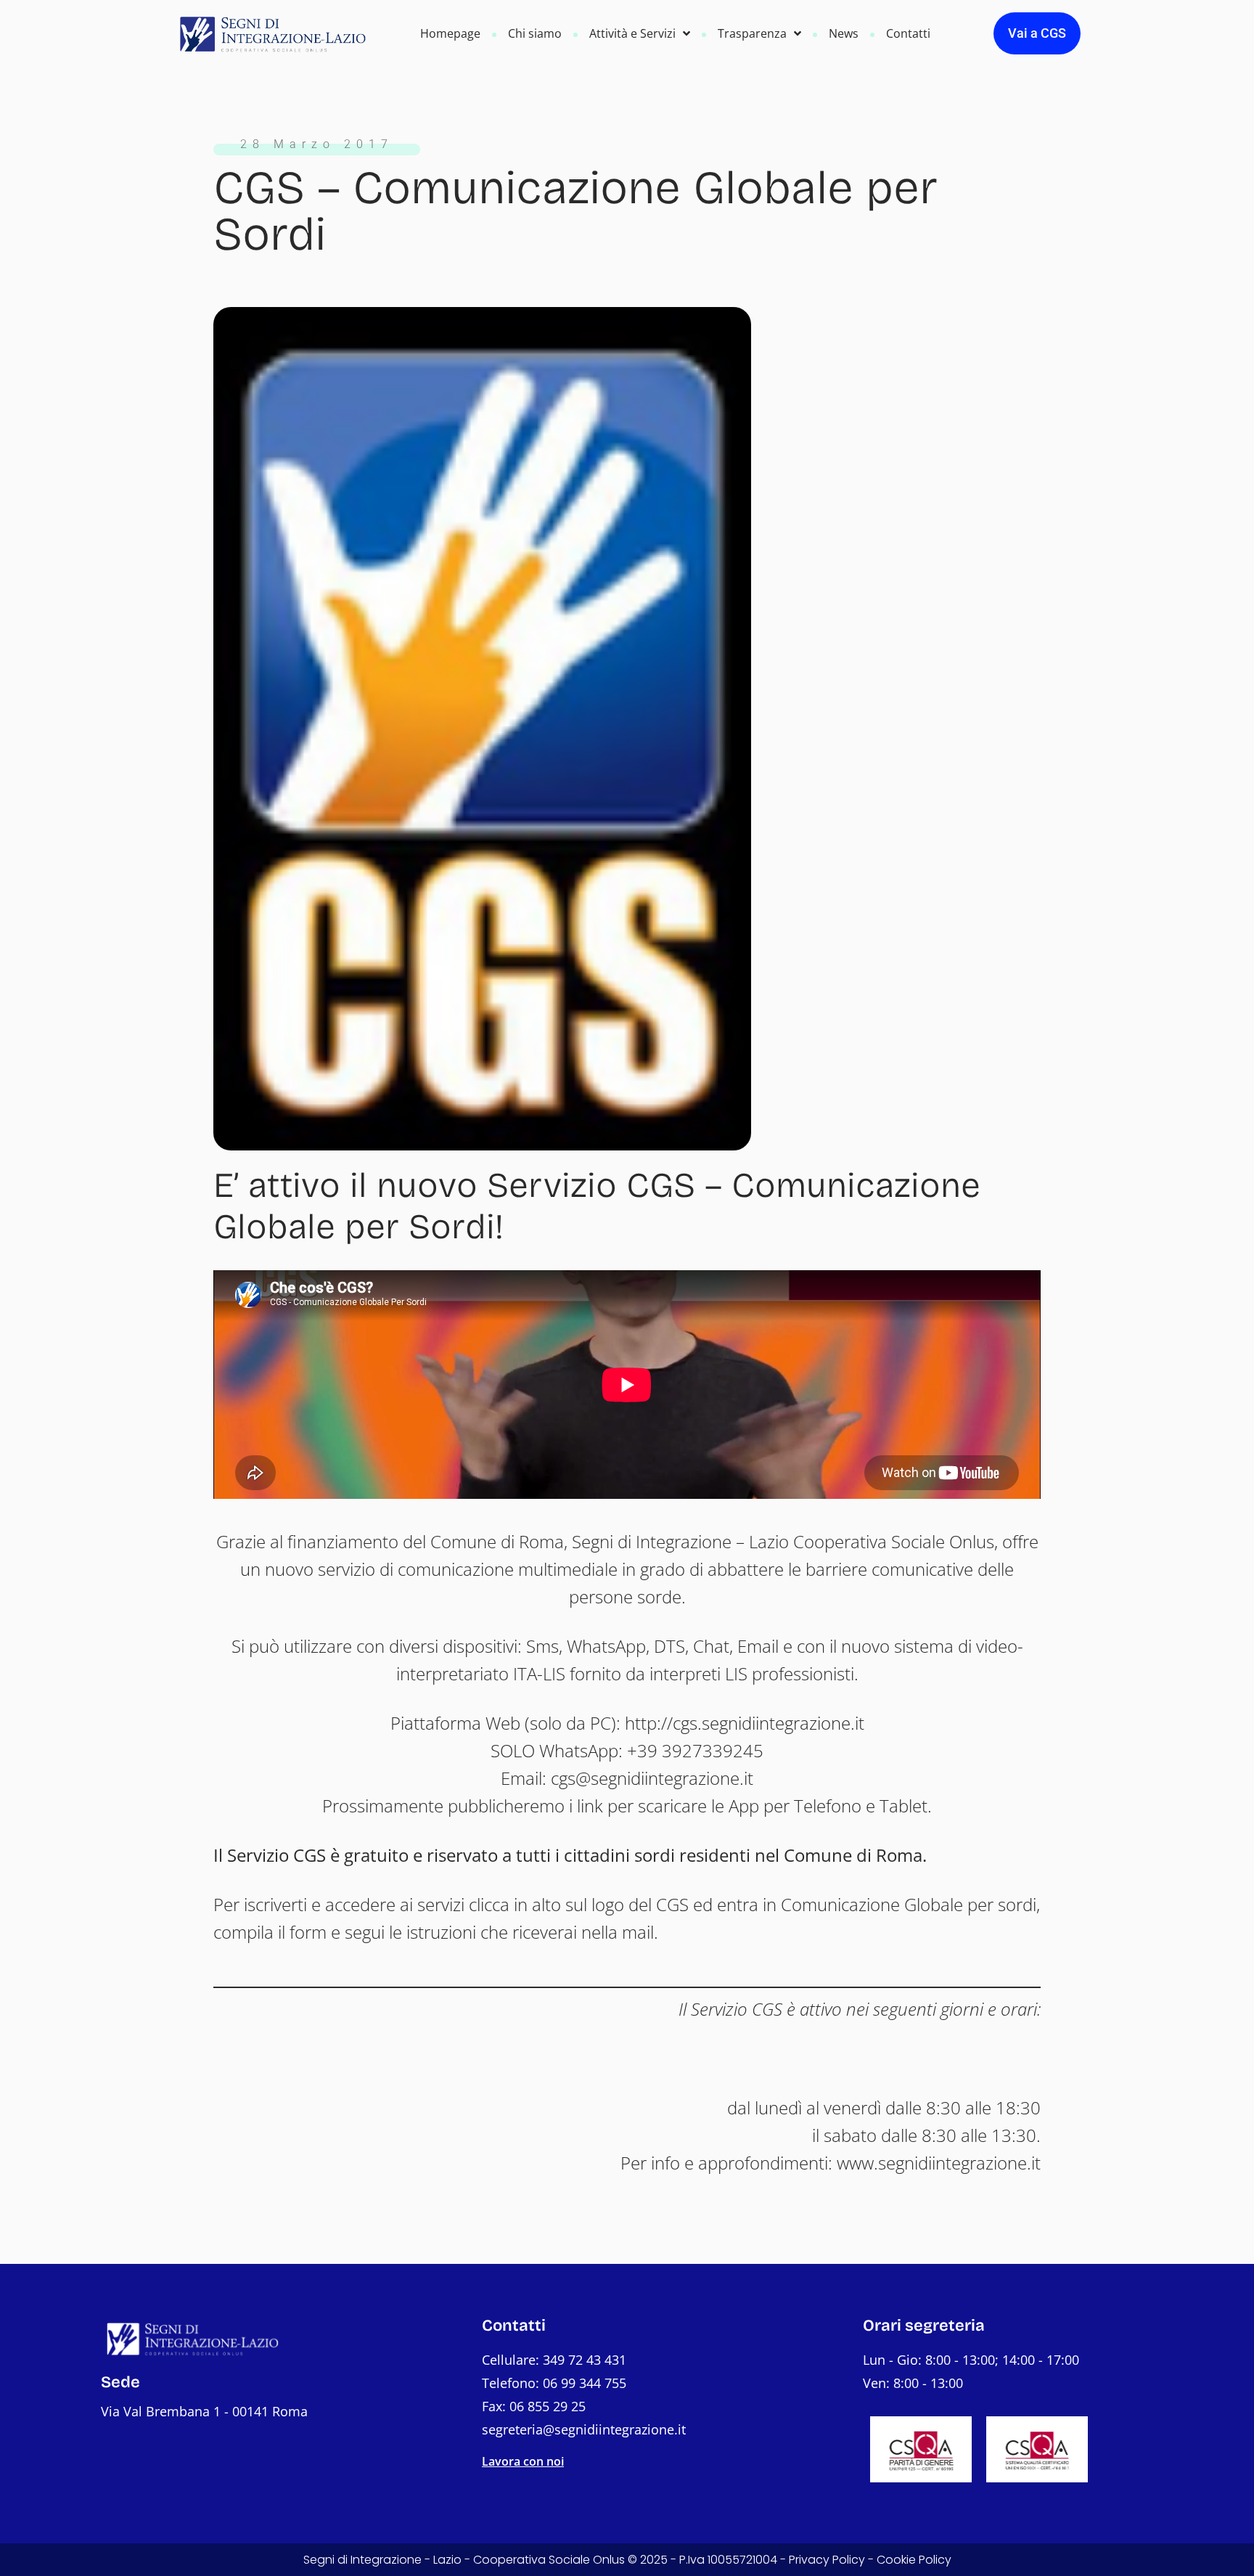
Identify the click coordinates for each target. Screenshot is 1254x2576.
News (844, 33)
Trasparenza (752, 33)
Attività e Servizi (632, 33)
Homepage (450, 33)
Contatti (908, 33)
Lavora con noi (523, 2461)
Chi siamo (535, 33)
